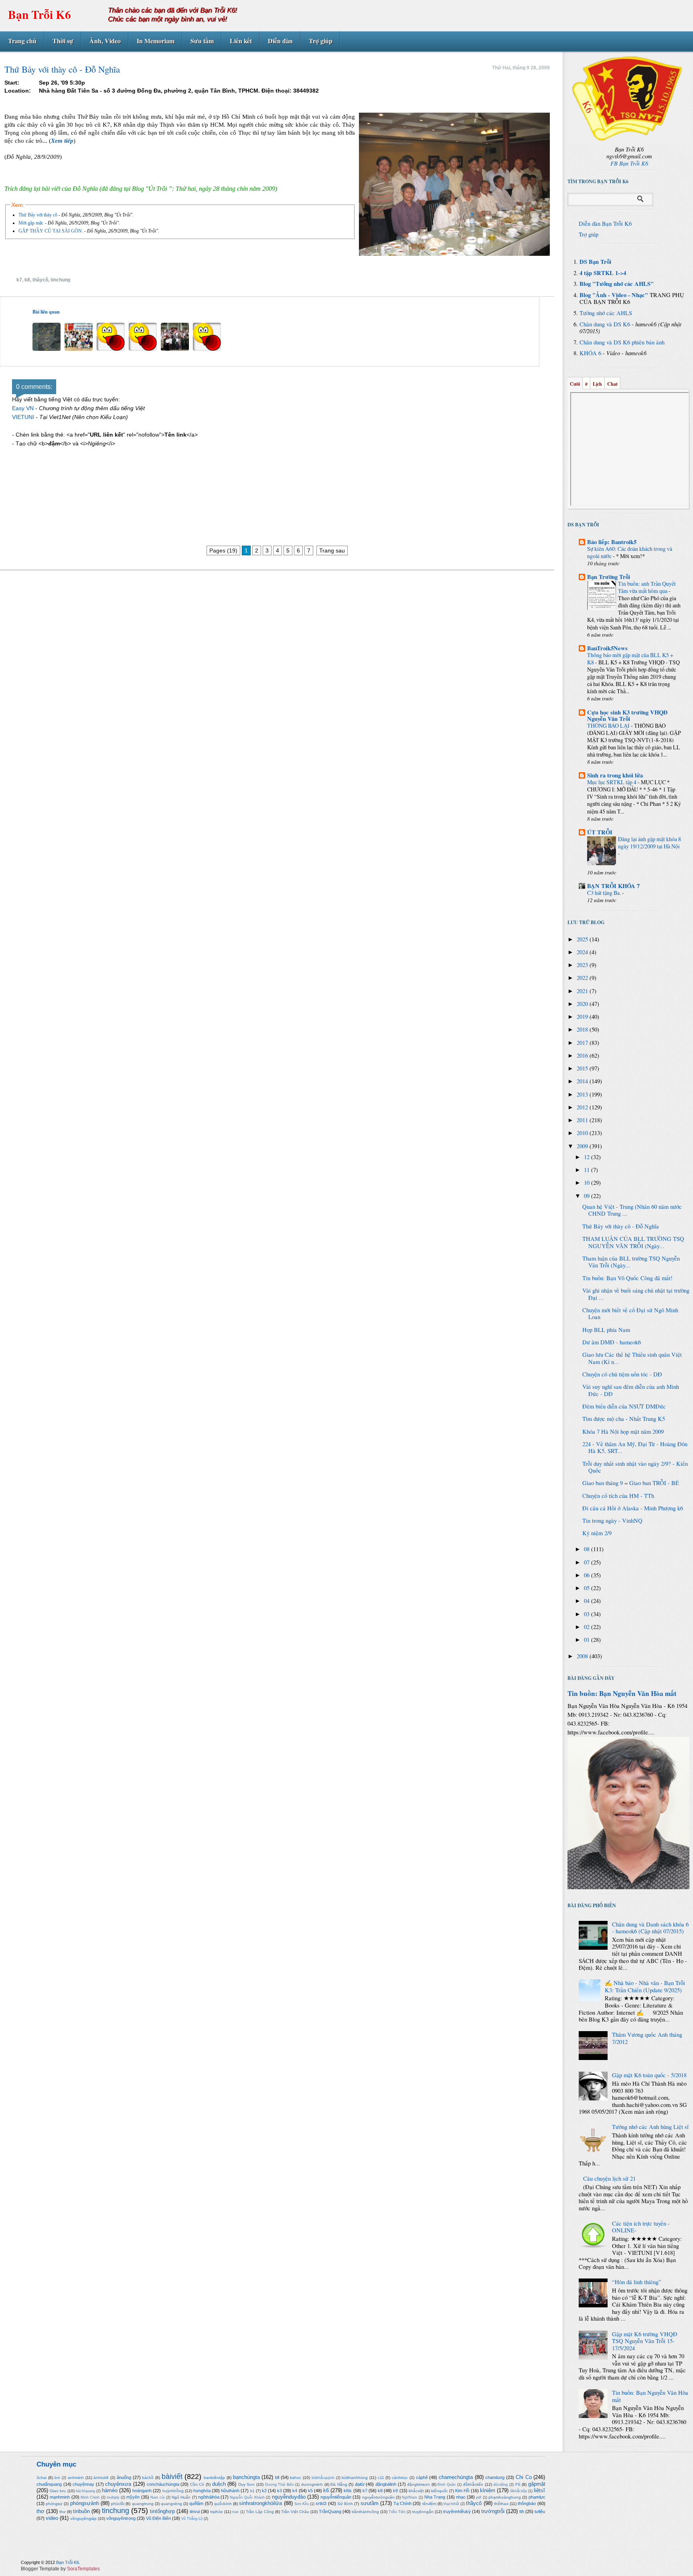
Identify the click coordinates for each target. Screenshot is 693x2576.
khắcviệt (416, 2491)
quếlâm (196, 2503)
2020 (583, 1004)
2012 (583, 1107)
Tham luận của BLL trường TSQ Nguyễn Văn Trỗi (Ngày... (631, 1262)
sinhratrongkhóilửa (260, 2503)
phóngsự (54, 2504)
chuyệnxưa (118, 2484)
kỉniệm (488, 2490)
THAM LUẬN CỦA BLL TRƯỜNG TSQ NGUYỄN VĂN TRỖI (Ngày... (633, 1242)
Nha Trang (435, 2497)
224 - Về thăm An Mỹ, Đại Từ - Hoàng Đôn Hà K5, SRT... (635, 1448)
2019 (583, 1017)
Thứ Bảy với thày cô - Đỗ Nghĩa (621, 1226)
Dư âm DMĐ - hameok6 (612, 1342)
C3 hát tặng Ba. (605, 893)
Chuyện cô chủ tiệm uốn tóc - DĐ (622, 1374)
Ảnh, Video (105, 41)
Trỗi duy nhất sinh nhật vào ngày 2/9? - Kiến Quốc (635, 1467)
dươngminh (312, 2484)
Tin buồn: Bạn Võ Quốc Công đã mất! (627, 1278)
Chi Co (524, 2477)
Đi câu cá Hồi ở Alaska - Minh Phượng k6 (633, 1508)
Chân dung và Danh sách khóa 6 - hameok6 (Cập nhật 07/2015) (650, 1928)
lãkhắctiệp (519, 2491)
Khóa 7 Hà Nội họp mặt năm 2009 (623, 1432)
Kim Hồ (462, 2491)
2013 (583, 1094)
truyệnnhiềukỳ (457, 2511)
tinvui (195, 2511)
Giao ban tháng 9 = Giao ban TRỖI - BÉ (631, 1483)
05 (588, 1588)
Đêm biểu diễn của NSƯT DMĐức (624, 1406)
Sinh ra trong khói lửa (615, 775)
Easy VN (23, 408)
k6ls (348, 2491)
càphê (422, 2477)
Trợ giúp (321, 41)
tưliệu (540, 2511)
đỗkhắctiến (473, 2484)
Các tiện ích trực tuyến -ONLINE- (641, 2227)
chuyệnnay (83, 2484)
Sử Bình (345, 2504)
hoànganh (142, 2491)
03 (588, 1614)
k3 (280, 2491)
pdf (479, 2497)
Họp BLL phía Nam (606, 1330)
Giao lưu (58, 2491)
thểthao (501, 2504)
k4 (295, 2491)
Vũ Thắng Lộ (192, 2519)
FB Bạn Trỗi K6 (629, 163)
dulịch (219, 2484)
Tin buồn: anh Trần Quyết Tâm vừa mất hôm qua (647, 587)
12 (588, 1157)
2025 (583, 939)
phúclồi (118, 2504)
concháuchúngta (163, 2484)
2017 (583, 1043)
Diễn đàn (280, 41)
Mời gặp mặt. (31, 223)
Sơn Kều (302, 2504)
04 (588, 1601)
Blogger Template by (60, 2569)
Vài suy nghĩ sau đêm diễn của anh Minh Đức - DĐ (631, 1390)
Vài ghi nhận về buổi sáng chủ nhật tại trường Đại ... (636, 1294)
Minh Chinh (90, 2497)
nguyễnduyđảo (289, 2497)
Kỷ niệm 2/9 (597, 1533)
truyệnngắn (423, 2512)
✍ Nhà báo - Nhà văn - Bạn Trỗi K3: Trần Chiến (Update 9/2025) (645, 1986)
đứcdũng (500, 2485)
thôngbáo (527, 2503)
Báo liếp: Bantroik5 (612, 542)
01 (588, 1640)
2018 (583, 1029)
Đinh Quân (447, 2485)
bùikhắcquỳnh (323, 2478)
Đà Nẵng (339, 2484)
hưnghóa (202, 2491)
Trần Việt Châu (295, 2512)
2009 (583, 1146)
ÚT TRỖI (600, 832)
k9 (395, 2491)
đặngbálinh (386, 2484)
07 (588, 1562)
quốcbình (223, 2504)
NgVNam (409, 2497)
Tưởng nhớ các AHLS (606, 313)
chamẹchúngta (456, 2477)
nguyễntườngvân (378, 2497)
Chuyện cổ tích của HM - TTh (618, 1496)
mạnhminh (60, 2497)
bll (277, 2477)
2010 (583, 1133)
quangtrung (143, 2504)
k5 (310, 2491)
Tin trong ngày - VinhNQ (612, 1521)
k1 (252, 2491)
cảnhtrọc (400, 2478)
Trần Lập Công (260, 2512)
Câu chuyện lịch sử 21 (609, 2178)
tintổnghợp (162, 2511)
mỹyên (133, 2497)
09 (588, 1196)
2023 (583, 965)
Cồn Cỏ (197, 2484)
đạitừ (360, 2484)
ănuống (124, 2477)
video (52, 2518)
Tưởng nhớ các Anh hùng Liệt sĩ (650, 2127)
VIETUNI (23, 417)
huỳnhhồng (173, 2491)
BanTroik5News (607, 648)
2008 (583, 1656)
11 (588, 1170)
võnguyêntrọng (121, 2518)
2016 (583, 1055)
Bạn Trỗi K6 (40, 14)
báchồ (148, 2478)
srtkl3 (321, 2503)
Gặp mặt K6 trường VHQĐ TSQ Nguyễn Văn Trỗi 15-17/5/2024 (645, 2341)
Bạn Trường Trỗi (609, 577)
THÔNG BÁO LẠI (609, 725)
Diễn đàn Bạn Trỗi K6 (605, 224)
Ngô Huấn (181, 2497)
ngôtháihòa (209, 2497)
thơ (41, 2511)
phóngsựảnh (85, 2503)
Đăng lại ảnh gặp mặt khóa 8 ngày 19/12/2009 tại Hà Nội (649, 843)
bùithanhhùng (355, 2478)
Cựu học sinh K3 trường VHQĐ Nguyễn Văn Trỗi (627, 715)
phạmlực (537, 2497)
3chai (42, 2478)
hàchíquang (85, 2491)
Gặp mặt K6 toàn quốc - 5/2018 (649, 2075)
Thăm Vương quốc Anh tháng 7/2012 (647, 2038)
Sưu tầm (202, 41)
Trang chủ (22, 41)
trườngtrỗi (493, 2511)
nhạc (461, 2497)
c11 (381, 2478)
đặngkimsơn (418, 2484)
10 (588, 1183)
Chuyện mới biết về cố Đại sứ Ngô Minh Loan (630, 1314)
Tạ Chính (402, 2503)
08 (588, 1549)
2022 (583, 978)
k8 (27, 280)
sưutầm (370, 2503)
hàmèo (110, 2490)
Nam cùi (157, 2497)
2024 (583, 952)
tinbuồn (81, 2511)
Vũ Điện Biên (158, 2518)
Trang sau (332, 550)
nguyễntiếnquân (336, 2497)
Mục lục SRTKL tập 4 (612, 782)
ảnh (57, 2478)
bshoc (296, 2478)
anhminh (76, 2478)
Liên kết (241, 41)
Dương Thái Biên (280, 2485)
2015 (583, 1068)
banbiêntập (214, 2478)
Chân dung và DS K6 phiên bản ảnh (622, 342)
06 (588, 1575)
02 (588, 1627)
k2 (264, 2491)
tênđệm (429, 2504)
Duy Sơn (247, 2484)
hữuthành (230, 2491)
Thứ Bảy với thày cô (38, 215)
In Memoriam (156, 41)
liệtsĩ (539, 2490)
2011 (583, 1120)
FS (518, 2484)
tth (522, 2511)
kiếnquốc (440, 2491)
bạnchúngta (246, 2477)
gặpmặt (537, 2484)
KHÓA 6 (590, 353)
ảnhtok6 (101, 2478)
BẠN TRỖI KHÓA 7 (613, 886)
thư (63, 2512)
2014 (583, 1081)
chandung (495, 2477)
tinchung (60, 280)
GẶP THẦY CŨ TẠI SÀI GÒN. (51, 231)
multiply (113, 2497)
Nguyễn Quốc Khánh (247, 2497)
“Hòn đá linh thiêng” (637, 2282)
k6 (326, 2490)
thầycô (40, 280)
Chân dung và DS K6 (605, 324)
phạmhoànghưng (505, 2497)
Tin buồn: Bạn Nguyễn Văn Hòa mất (622, 1693)
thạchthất (451, 2504)
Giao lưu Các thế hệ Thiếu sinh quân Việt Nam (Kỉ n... (632, 1358)
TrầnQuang (330, 2511)
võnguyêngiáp (83, 2518)
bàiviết (172, 2477)
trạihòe (217, 2512)
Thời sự (63, 41)
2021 (583, 991)
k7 (19, 280)
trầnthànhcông (365, 2512)
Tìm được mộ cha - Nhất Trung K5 (624, 1419)
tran (235, 2512)
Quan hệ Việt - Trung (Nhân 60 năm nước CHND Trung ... (632, 1210)
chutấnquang (49, 2484)
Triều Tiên (397, 2512)
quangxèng (171, 2504)
